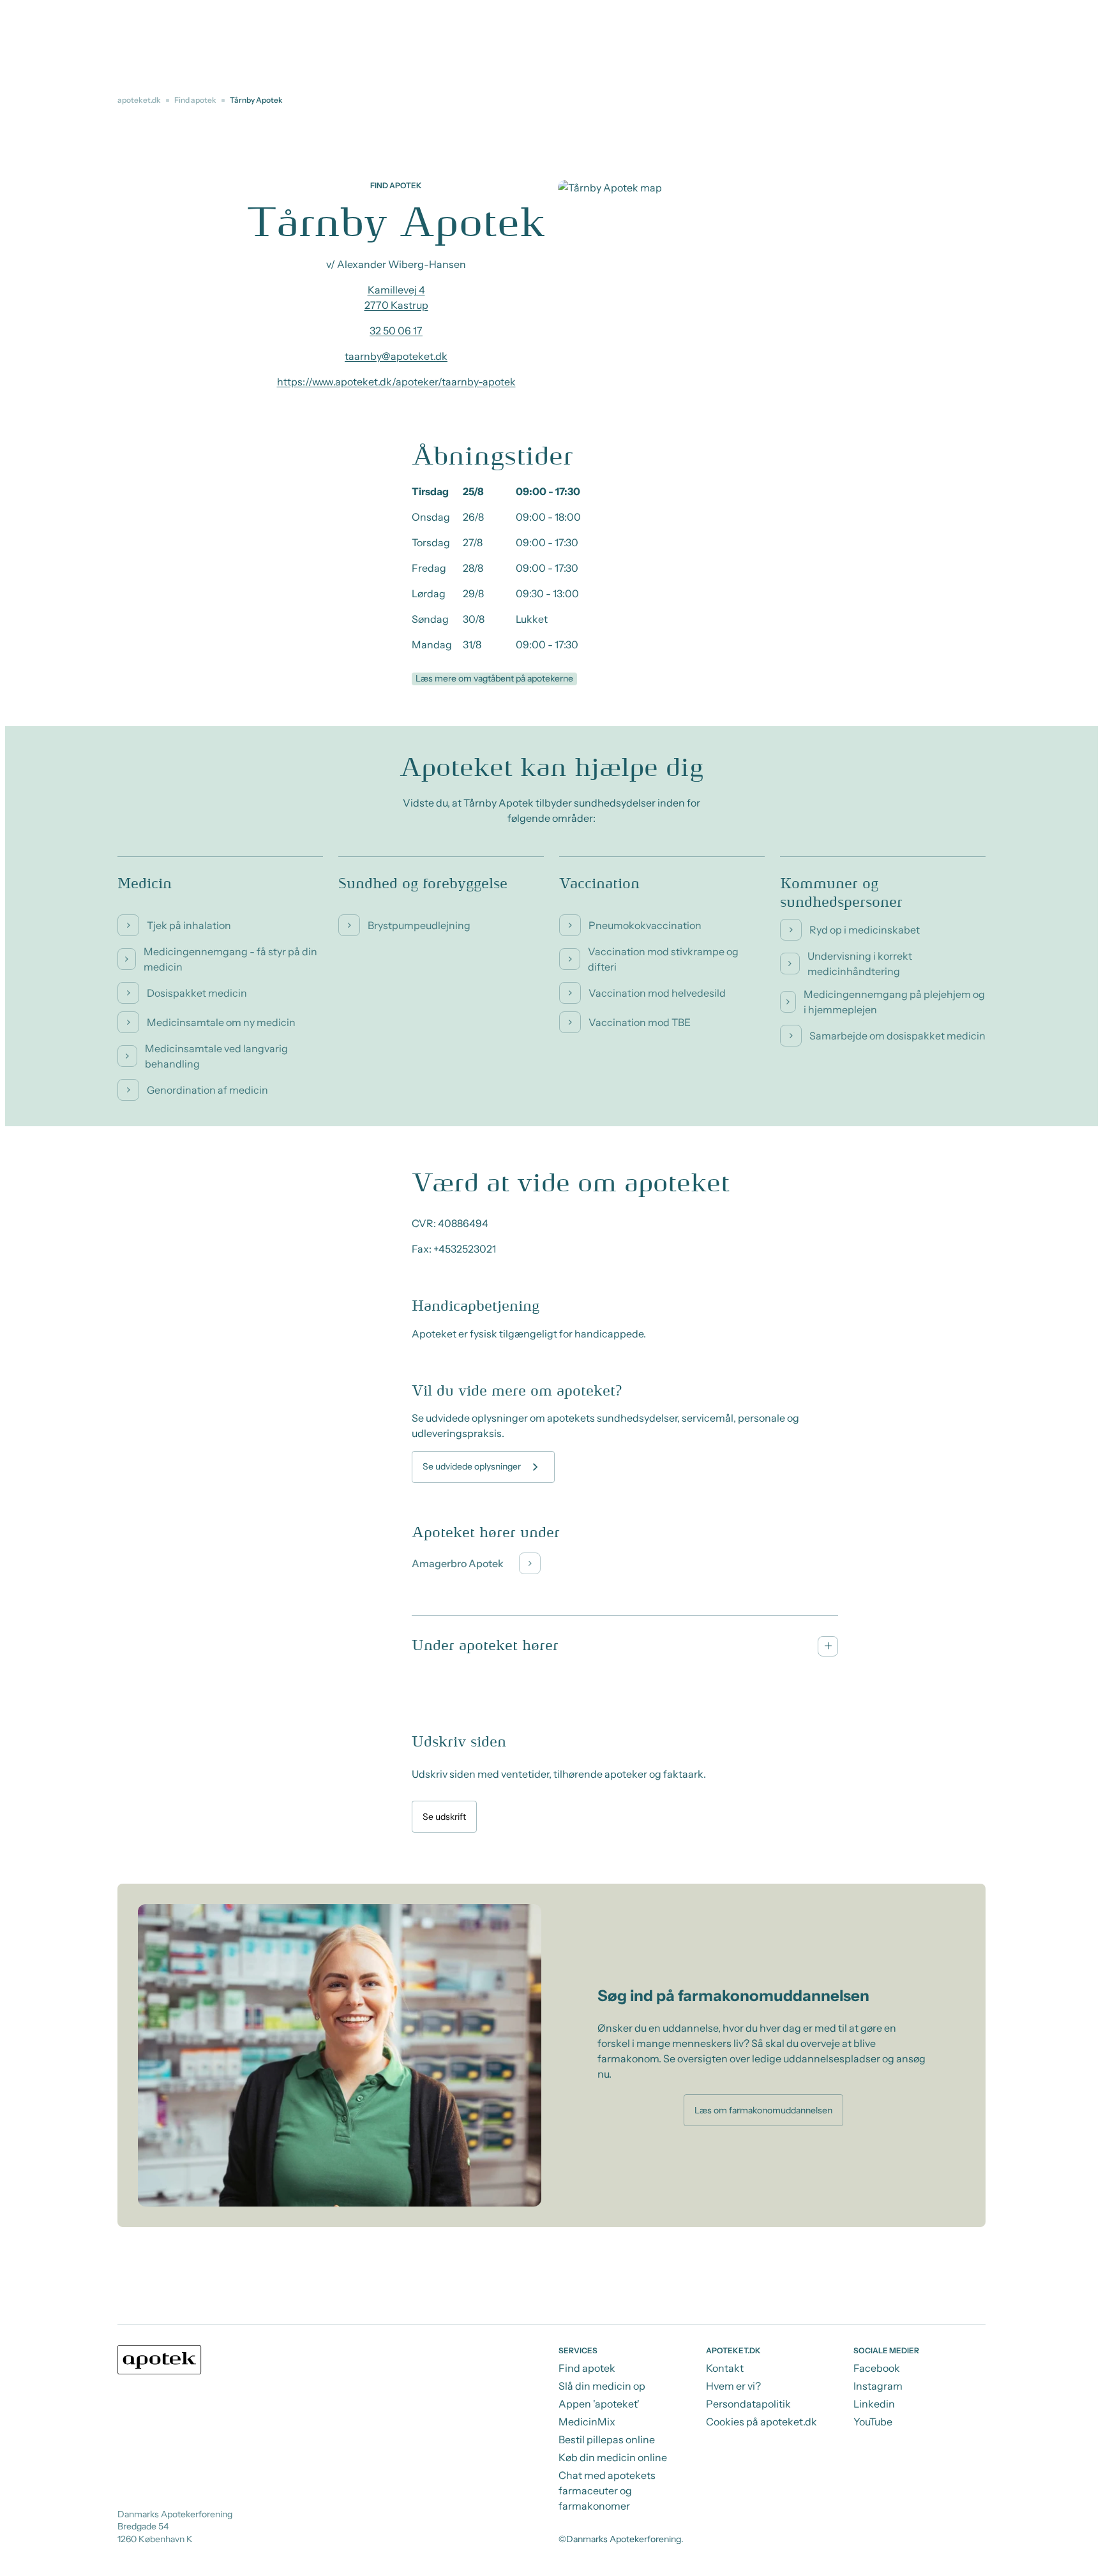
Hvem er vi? (733, 2386)
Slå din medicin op (602, 2386)
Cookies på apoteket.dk (762, 2422)
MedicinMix (587, 2422)
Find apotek (195, 100)
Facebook (877, 2368)
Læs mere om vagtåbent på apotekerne (494, 678)
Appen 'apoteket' (599, 2404)
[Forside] (160, 2360)
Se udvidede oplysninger (472, 1466)
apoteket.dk (139, 100)
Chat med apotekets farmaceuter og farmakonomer (607, 2490)
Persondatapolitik (748, 2404)
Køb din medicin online (613, 2457)
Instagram (878, 2386)
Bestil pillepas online (607, 2439)
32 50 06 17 (396, 331)
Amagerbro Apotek (458, 1563)
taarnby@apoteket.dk (396, 356)
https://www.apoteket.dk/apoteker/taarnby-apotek (396, 382)
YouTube (873, 2422)
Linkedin (874, 2404)
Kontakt (725, 2368)
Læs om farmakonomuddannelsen (763, 2110)
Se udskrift (444, 1817)
